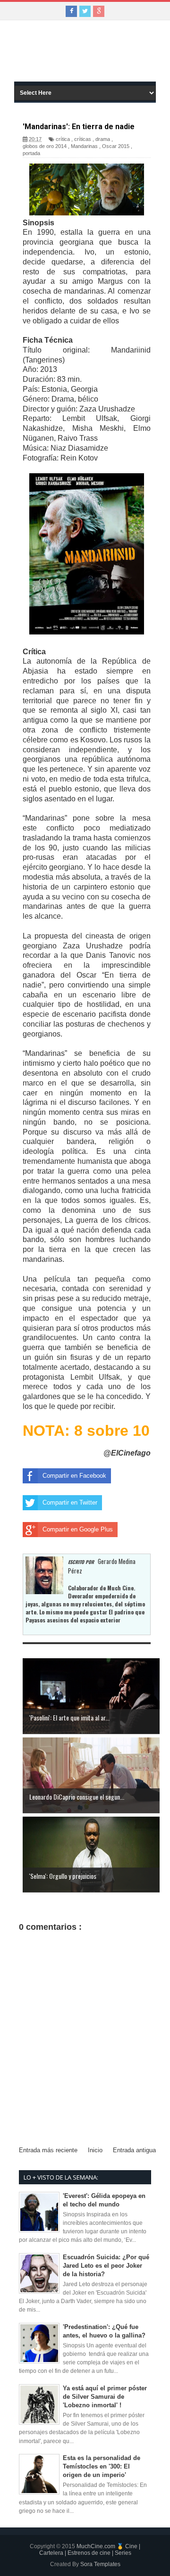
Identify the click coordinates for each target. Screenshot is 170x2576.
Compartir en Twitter (70, 1502)
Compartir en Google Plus (78, 1529)
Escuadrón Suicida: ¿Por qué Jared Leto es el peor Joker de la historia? (106, 2266)
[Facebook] (71, 11)
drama (103, 139)
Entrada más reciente (48, 2150)
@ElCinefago (127, 1453)
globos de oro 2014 (45, 146)
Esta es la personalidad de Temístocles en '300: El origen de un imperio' (102, 2466)
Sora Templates (100, 2564)
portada (31, 153)
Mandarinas (84, 146)
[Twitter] (85, 11)
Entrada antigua (134, 2150)
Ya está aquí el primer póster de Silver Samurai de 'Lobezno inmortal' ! (105, 2397)
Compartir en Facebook (74, 1476)
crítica (63, 139)
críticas (83, 139)
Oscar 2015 (116, 146)
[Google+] (99, 11)
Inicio (95, 2150)
